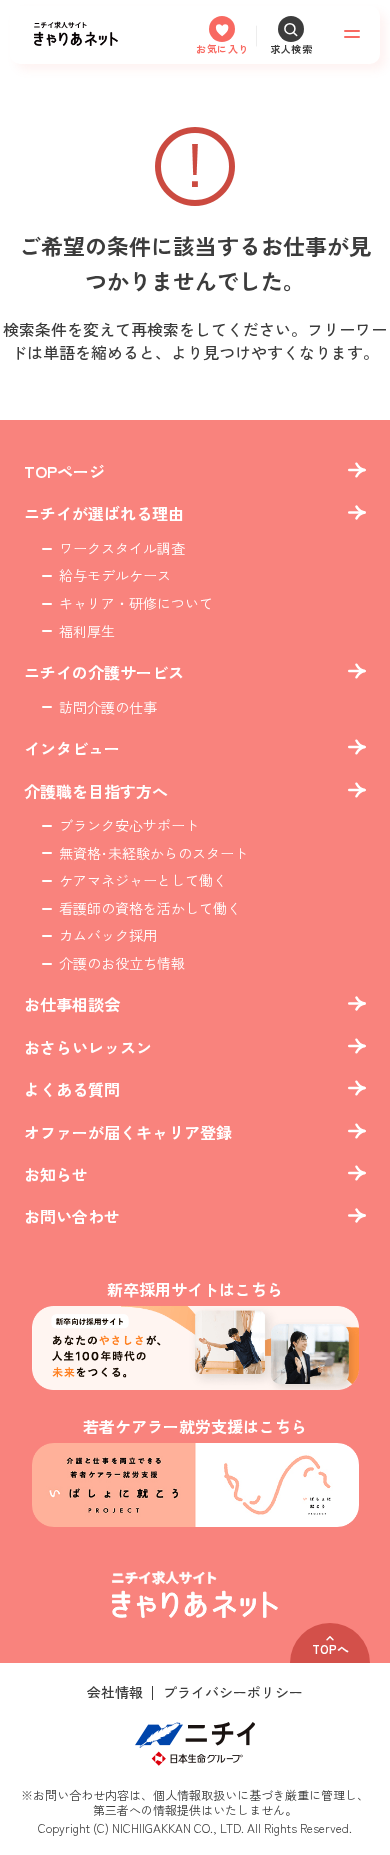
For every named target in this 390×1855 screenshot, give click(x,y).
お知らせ (56, 1174)
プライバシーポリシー (233, 1692)
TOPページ (64, 471)
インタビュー (72, 748)
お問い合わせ (72, 1216)
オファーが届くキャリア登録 (128, 1132)
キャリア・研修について (136, 603)
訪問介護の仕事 (108, 707)
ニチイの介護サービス (104, 672)
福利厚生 (87, 631)
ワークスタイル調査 (122, 548)
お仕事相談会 (72, 1004)
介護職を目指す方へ (96, 791)
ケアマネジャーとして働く (143, 880)
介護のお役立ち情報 (122, 963)
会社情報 (115, 1692)
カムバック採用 (108, 935)
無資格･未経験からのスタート (153, 853)
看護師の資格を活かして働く (150, 908)
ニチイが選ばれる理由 (104, 513)
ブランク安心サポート (129, 825)
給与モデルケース (115, 575)
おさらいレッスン (88, 1047)
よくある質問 (72, 1089)
